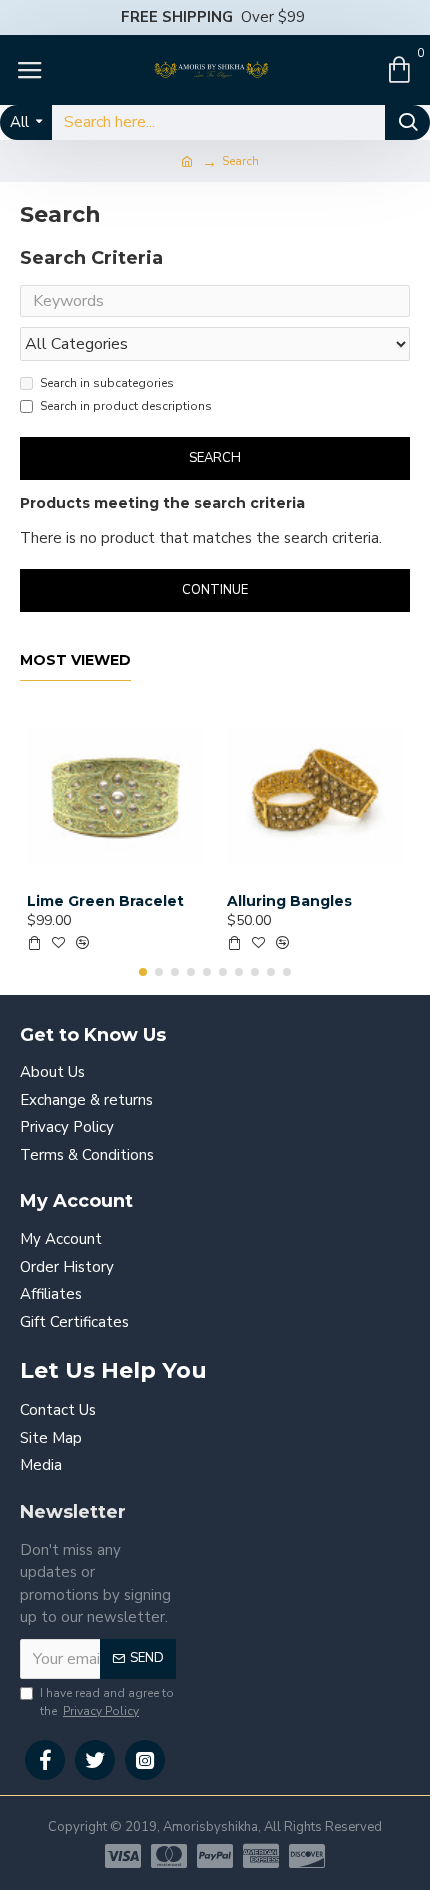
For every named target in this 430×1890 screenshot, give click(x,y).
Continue (215, 590)
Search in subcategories (107, 383)
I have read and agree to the (107, 1702)
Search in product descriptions (126, 406)
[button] (143, 972)
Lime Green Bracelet (105, 901)
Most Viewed (75, 660)
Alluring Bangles (289, 901)
